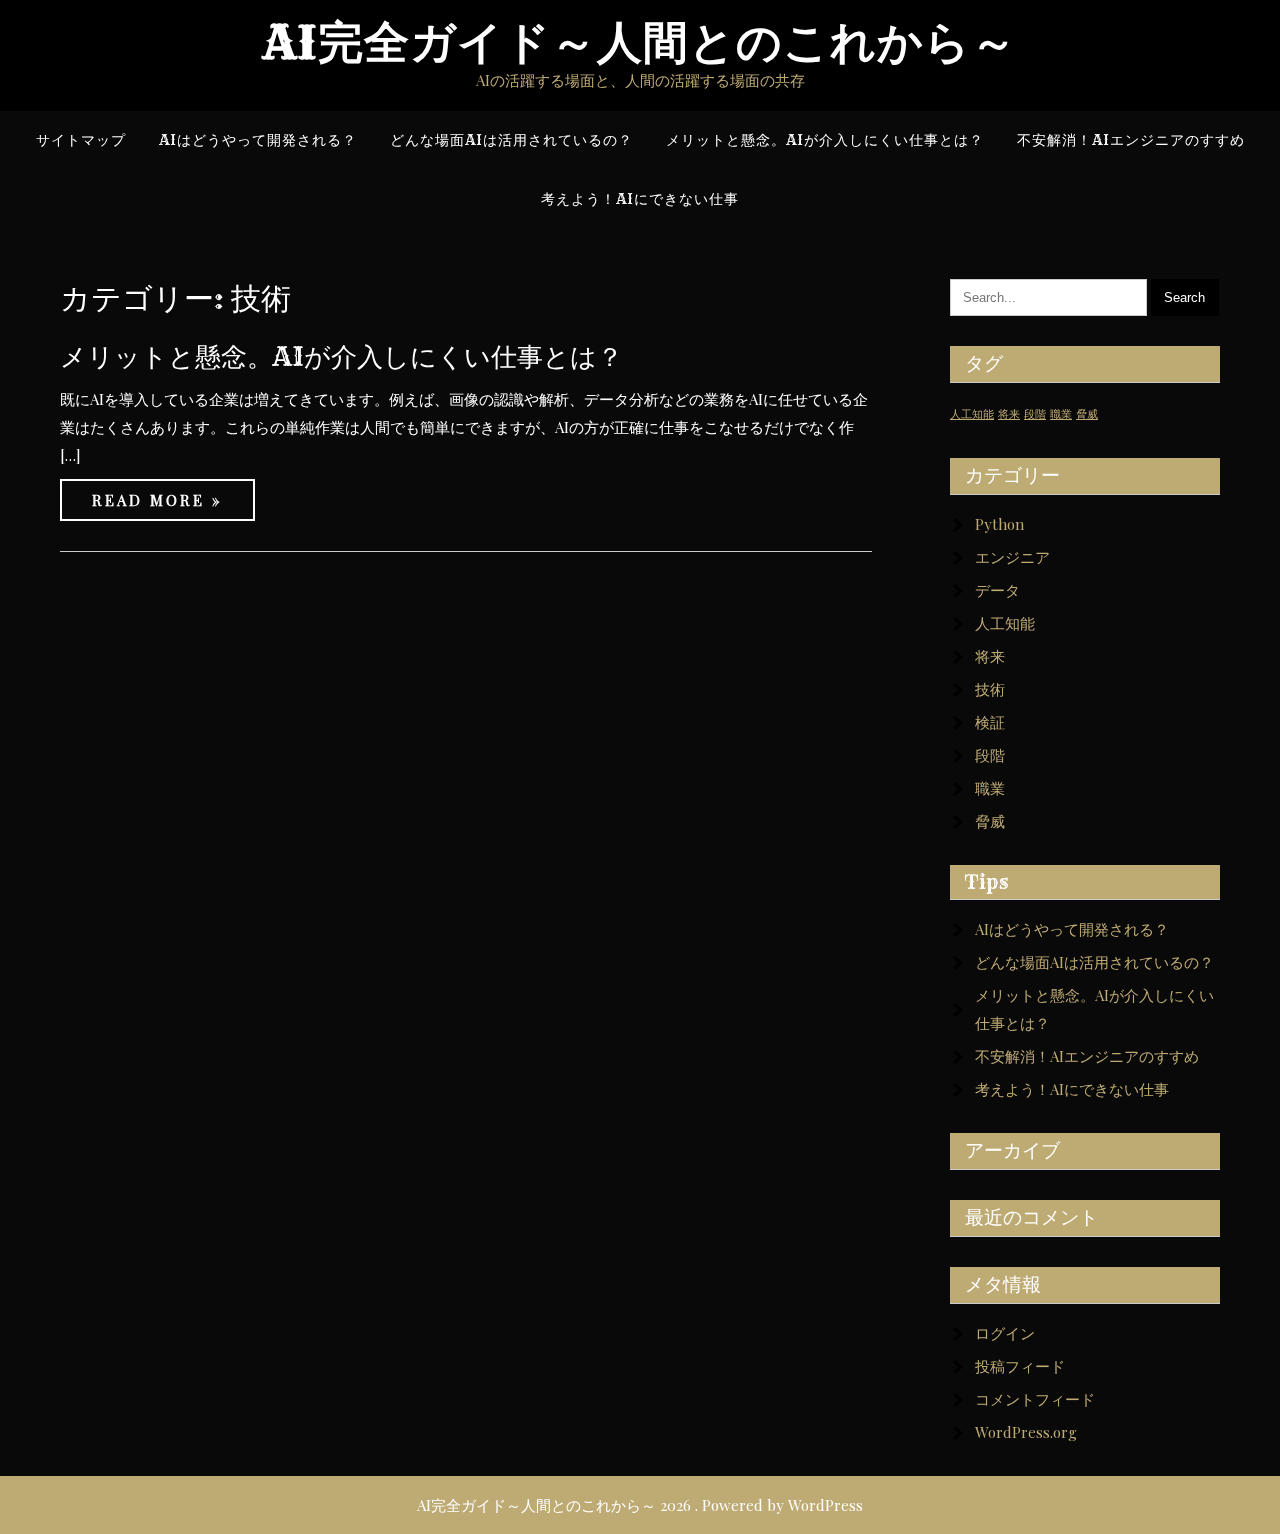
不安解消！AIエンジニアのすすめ (1087, 1056)
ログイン (1005, 1333)
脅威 (1087, 413)
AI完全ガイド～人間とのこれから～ (640, 42)
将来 (1009, 413)
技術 (990, 689)
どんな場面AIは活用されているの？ (1094, 962)
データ (997, 590)
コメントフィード (1035, 1399)
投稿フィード (1020, 1366)
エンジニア (1012, 557)
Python (999, 524)
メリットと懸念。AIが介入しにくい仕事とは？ (341, 356)
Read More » (157, 500)
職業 (1061, 413)
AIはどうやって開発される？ (1072, 929)
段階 (1035, 413)
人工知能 (972, 413)
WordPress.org (1026, 1432)
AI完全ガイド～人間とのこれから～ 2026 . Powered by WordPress (640, 1505)
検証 (990, 722)
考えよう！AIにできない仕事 (1072, 1089)
